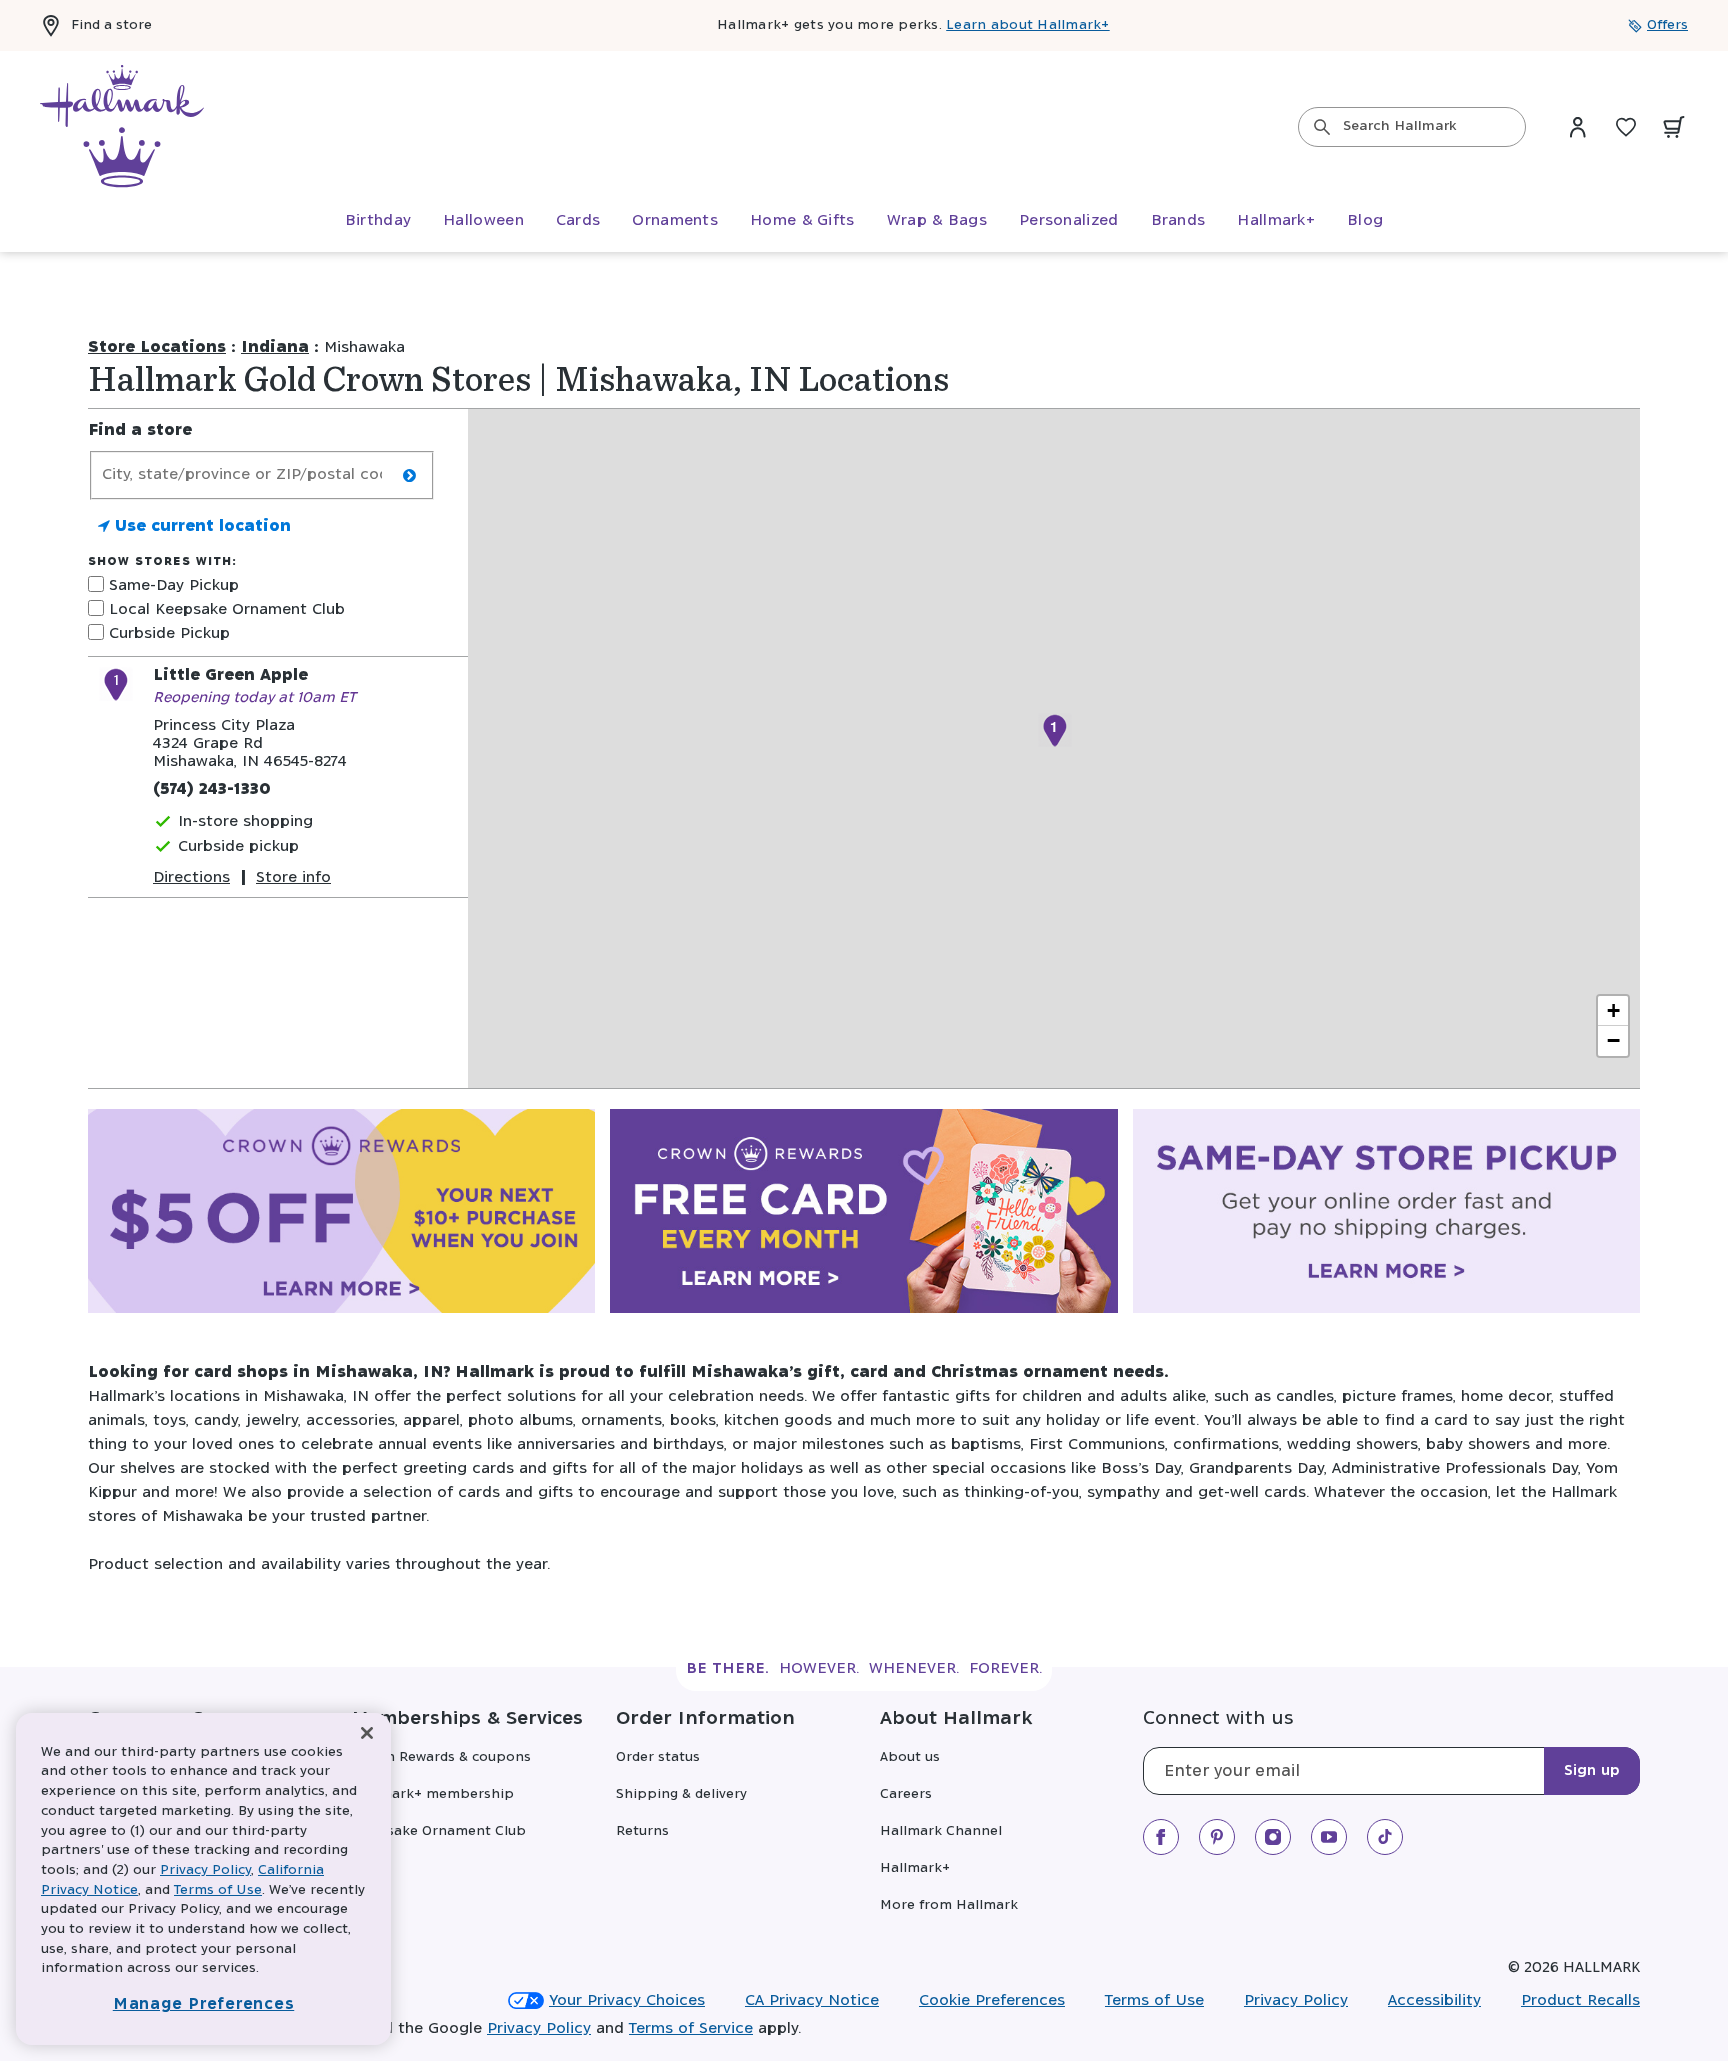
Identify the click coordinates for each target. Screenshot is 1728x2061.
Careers (906, 1794)
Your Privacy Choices (627, 2000)
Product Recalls (1580, 2000)
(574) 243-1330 (212, 789)
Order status (658, 1757)
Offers (1667, 25)
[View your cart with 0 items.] (1674, 127)
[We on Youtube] (1329, 1837)
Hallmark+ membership (433, 1794)
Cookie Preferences (992, 2000)
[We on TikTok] (1385, 1837)
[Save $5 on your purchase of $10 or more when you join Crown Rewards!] (341, 1215)
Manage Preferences (204, 2004)
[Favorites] (1626, 127)
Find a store (111, 25)
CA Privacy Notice (812, 2000)
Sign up (1592, 1771)
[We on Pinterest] (1217, 1837)
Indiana (275, 347)
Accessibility (1434, 2000)
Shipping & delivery (681, 1794)
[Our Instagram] (1273, 1837)
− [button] (1613, 1040)
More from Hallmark (949, 1905)
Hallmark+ (915, 1868)
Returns (642, 1831)
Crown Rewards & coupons (441, 1757)
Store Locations (157, 347)
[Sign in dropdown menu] (1578, 127)
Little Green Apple (230, 675)
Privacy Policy (1296, 2000)
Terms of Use (1154, 2000)
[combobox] (1412, 127)
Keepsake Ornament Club (439, 1831)
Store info (293, 877)
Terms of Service (691, 2028)
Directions (191, 877)
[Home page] (122, 127)
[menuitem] (378, 221)
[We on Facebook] (1161, 1837)
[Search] (1322, 127)
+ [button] (1613, 1010)
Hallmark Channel (941, 1831)
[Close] (367, 1733)
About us (910, 1757)
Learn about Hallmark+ (1027, 25)
